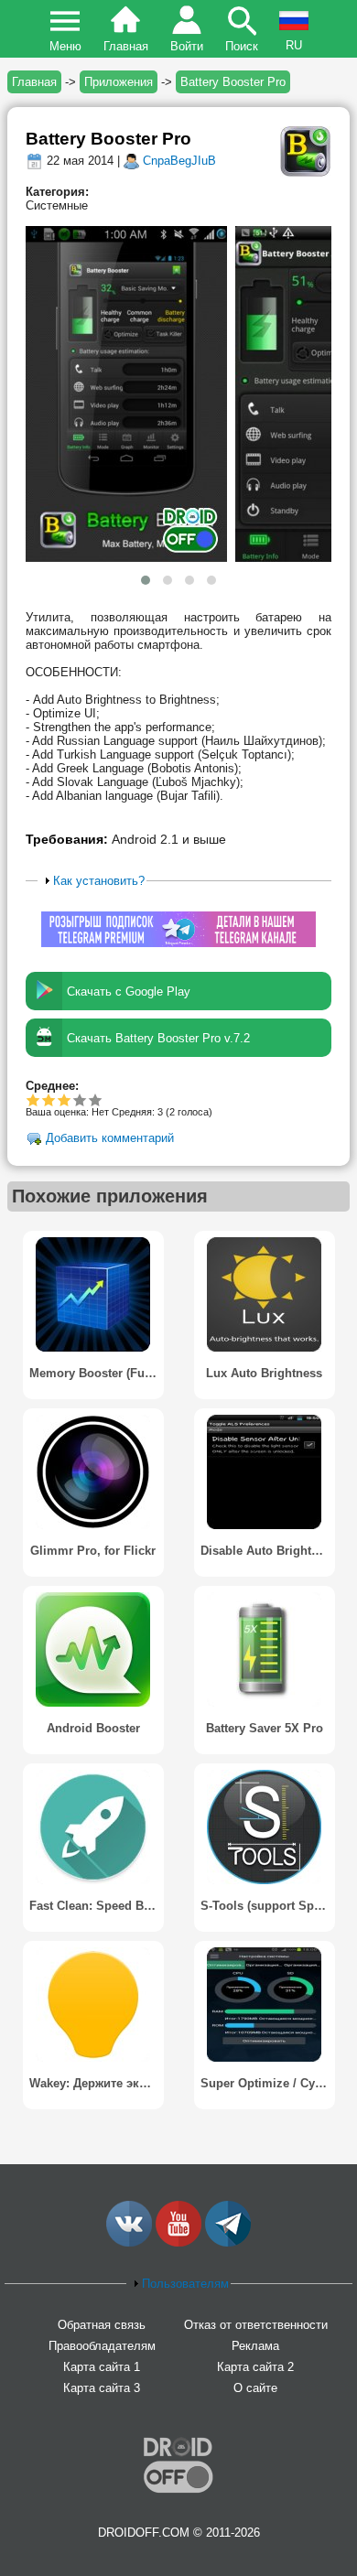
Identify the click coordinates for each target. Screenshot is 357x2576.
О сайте (255, 2388)
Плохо (33, 1099)
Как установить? (99, 881)
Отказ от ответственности (256, 2325)
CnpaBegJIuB (179, 161)
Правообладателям (102, 2346)
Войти (187, 46)
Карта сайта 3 (102, 2388)
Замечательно (80, 1099)
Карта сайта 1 (102, 2367)
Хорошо (65, 1099)
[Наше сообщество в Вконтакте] (129, 2242)
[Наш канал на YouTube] (178, 2242)
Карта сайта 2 (255, 2367)
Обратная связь (102, 2325)
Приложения (119, 82)
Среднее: (52, 1086)
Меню (65, 46)
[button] (146, 580)
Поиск (242, 46)
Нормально (49, 1099)
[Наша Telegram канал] (228, 2242)
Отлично (96, 1099)
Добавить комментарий (110, 1139)
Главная (126, 46)
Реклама (255, 2346)
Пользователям (185, 2284)
